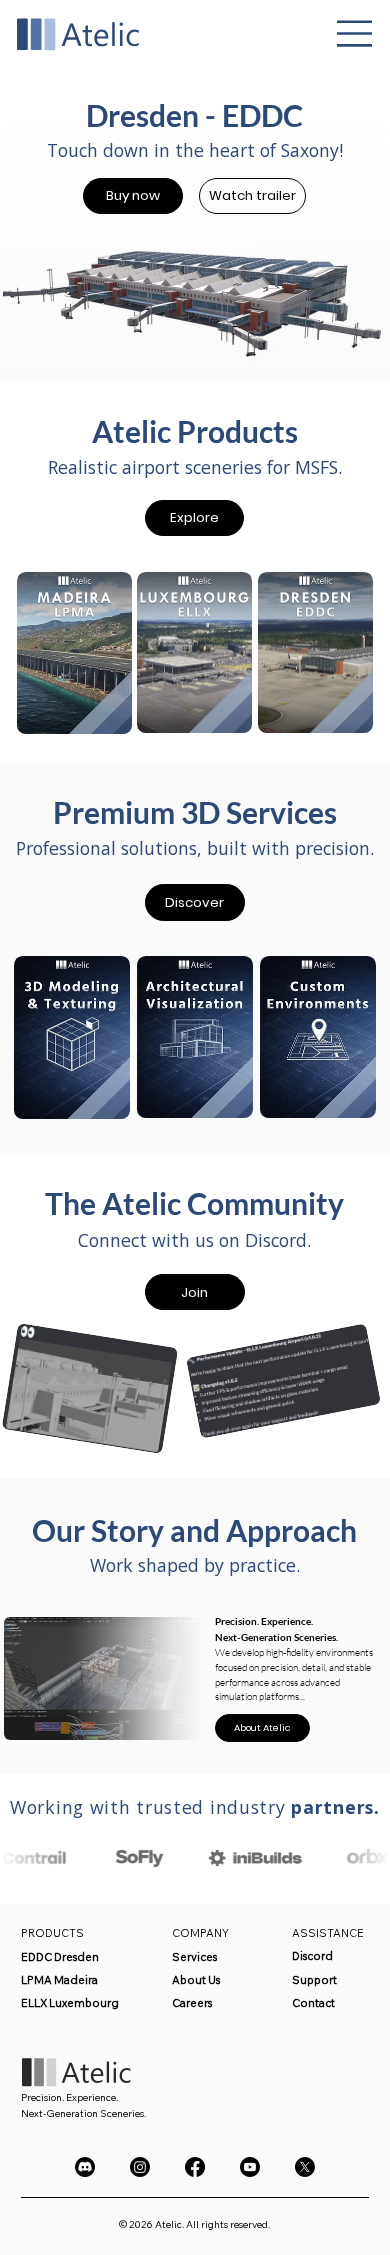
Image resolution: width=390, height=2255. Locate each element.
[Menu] (355, 33)
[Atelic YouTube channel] (250, 2167)
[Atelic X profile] (305, 2167)
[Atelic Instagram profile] (140, 2167)
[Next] (363, 235)
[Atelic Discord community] (85, 2167)
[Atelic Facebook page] (195, 2167)
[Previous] (28, 235)
